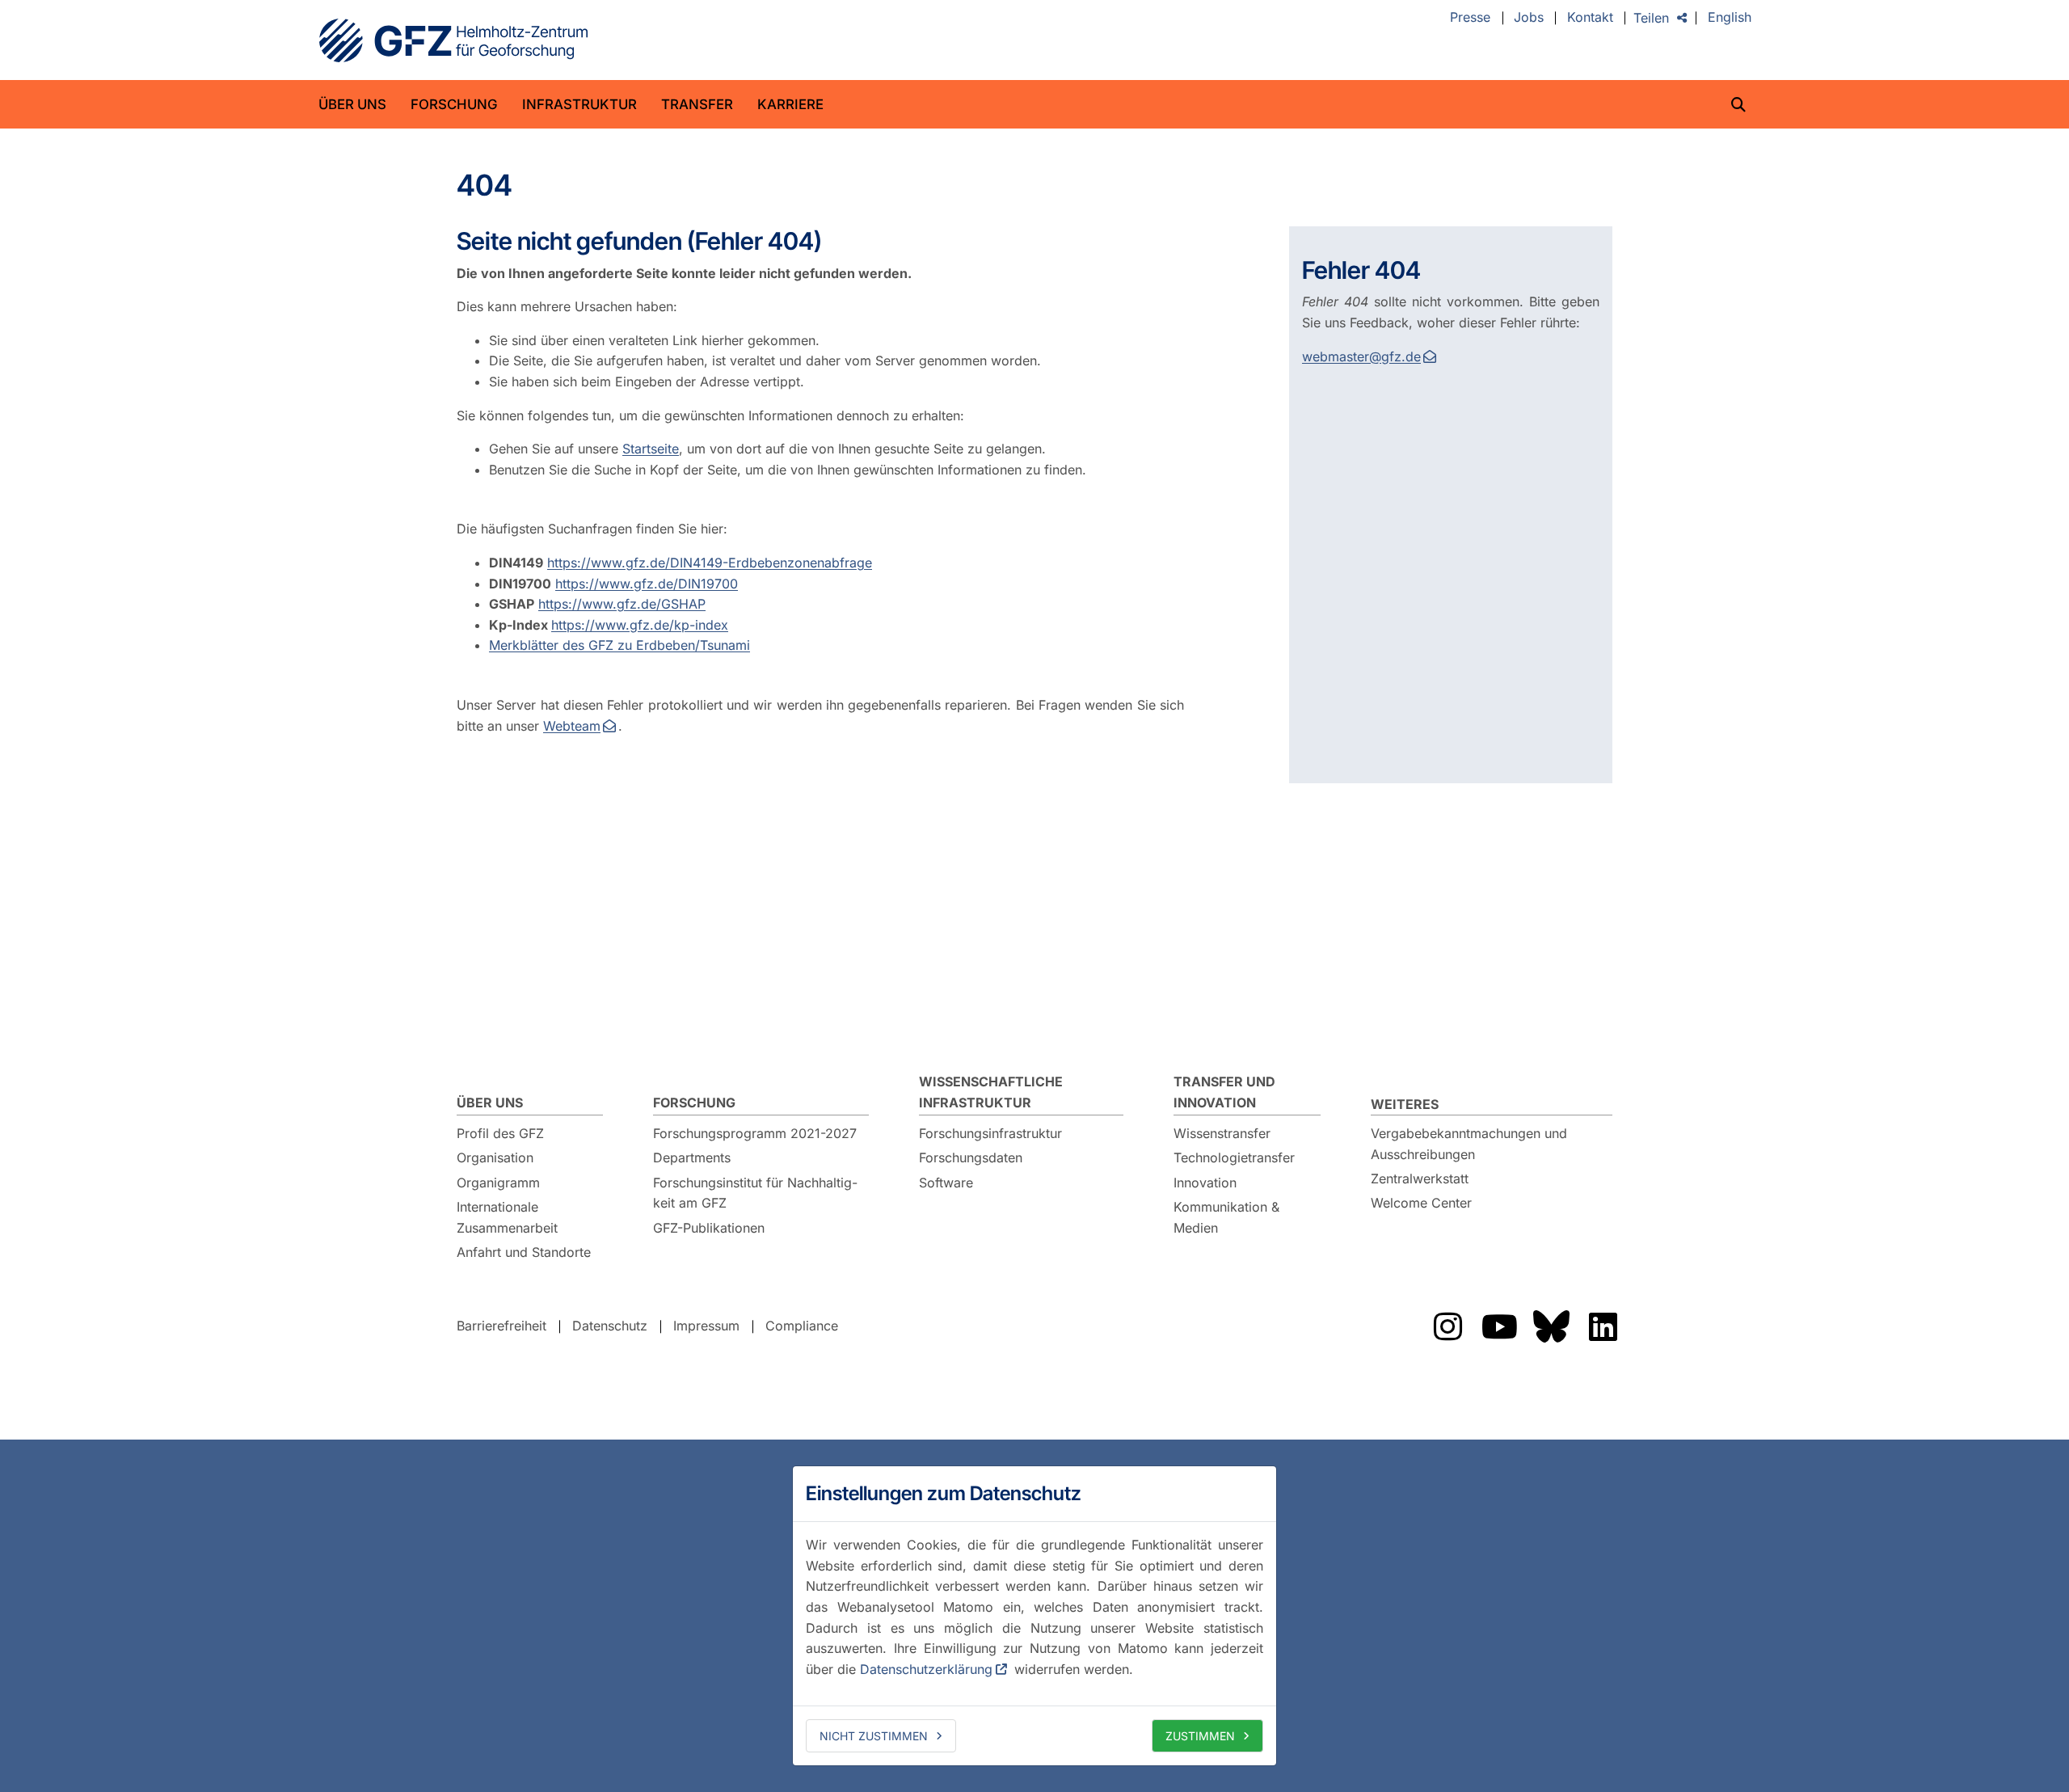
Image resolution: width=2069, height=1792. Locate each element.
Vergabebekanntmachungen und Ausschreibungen (1469, 1144)
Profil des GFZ (500, 1133)
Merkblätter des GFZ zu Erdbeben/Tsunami (619, 645)
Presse (1470, 18)
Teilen (1651, 18)
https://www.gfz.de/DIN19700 (647, 584)
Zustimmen (1200, 1736)
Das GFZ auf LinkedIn (1603, 1326)
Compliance (802, 1326)
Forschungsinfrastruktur (990, 1133)
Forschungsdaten (971, 1157)
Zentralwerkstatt (1420, 1179)
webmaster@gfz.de (1361, 356)
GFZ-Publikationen (709, 1228)
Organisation (495, 1157)
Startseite (651, 449)
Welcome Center (1421, 1203)
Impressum (706, 1326)
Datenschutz (610, 1326)
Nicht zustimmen (874, 1736)
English (1730, 18)
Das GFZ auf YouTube (1499, 1326)
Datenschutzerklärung (926, 1669)
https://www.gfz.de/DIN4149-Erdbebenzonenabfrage (710, 563)
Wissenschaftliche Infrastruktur (991, 1092)
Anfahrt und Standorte (524, 1252)
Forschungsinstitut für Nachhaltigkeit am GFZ (755, 1193)
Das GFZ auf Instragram (1447, 1326)
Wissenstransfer (1222, 1133)
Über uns (352, 104)
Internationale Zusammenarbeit (507, 1217)
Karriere (790, 104)
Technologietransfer (1234, 1157)
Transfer (697, 104)
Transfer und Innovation (1224, 1092)
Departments (692, 1157)
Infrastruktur (579, 104)
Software (946, 1183)
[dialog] (1034, 1616)
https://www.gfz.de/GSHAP (622, 604)
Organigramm (498, 1183)
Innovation (1205, 1183)
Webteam (572, 726)
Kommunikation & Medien (1226, 1217)
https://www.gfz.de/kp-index (640, 625)
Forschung (454, 104)
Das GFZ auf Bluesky (1551, 1326)
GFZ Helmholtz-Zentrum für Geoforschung (453, 40)
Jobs (1529, 18)
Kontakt (1590, 18)
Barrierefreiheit (501, 1326)
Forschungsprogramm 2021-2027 (755, 1133)
